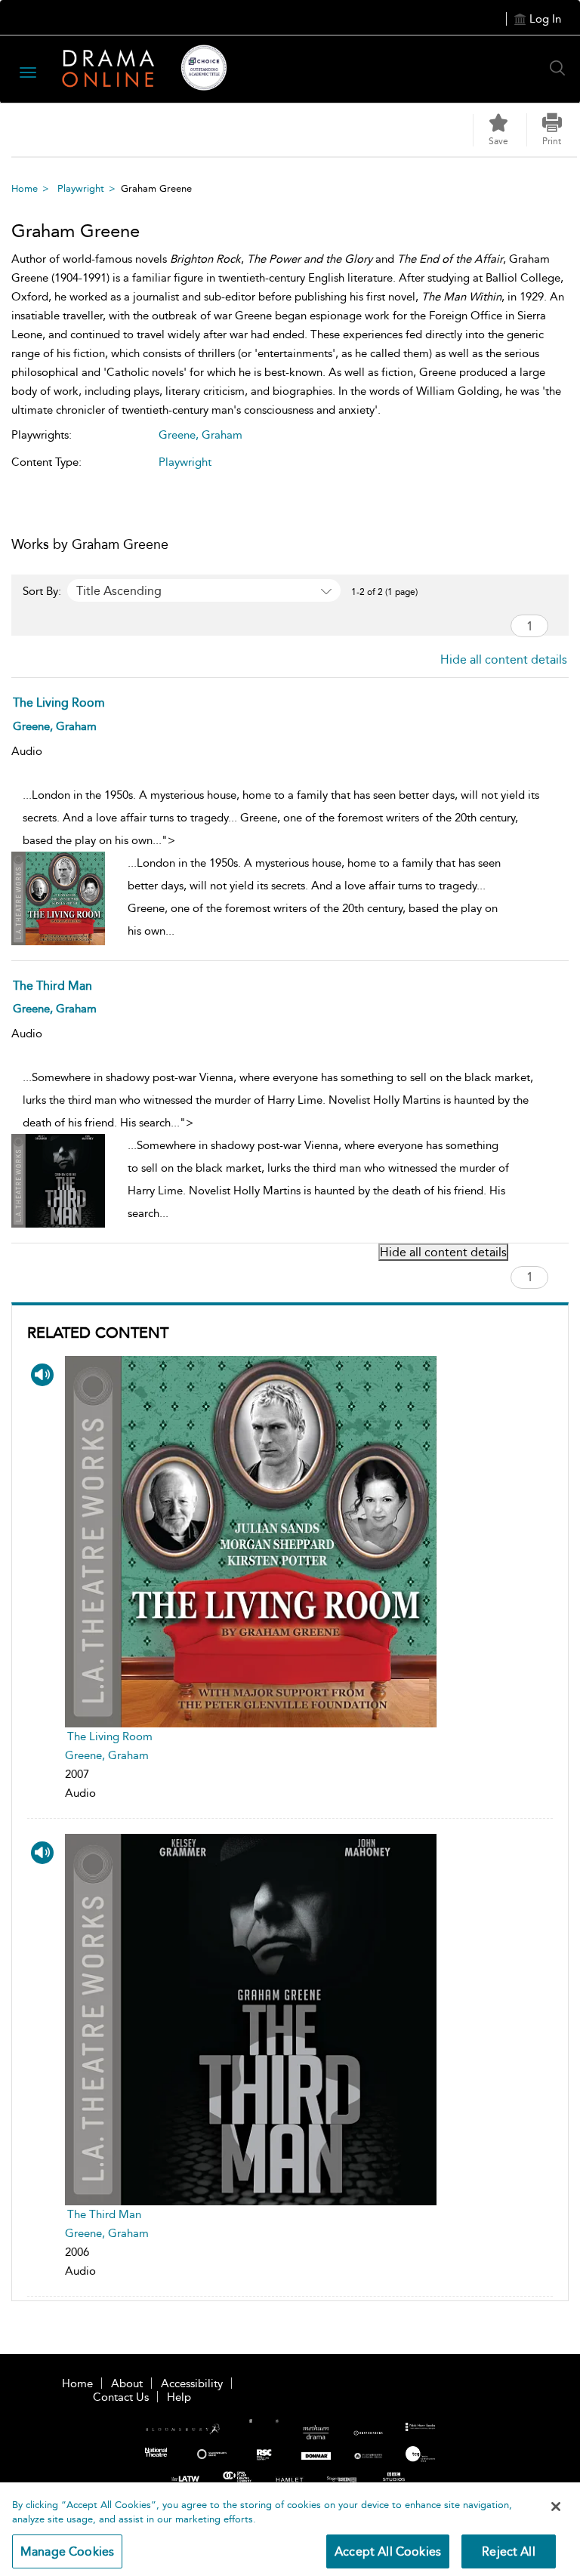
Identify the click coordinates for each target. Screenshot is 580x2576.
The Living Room (110, 1736)
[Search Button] (561, 68)
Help (179, 2397)
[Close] (556, 2507)
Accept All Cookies (388, 2551)
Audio (27, 751)
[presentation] (251, 1542)
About (127, 2383)
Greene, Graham (107, 1755)
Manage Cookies (67, 2551)
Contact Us (121, 2397)
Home (25, 188)
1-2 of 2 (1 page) (384, 592)
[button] (552, 130)
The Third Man (104, 2214)
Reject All (509, 2551)
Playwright (81, 188)
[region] (290, 2529)
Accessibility (192, 2383)
